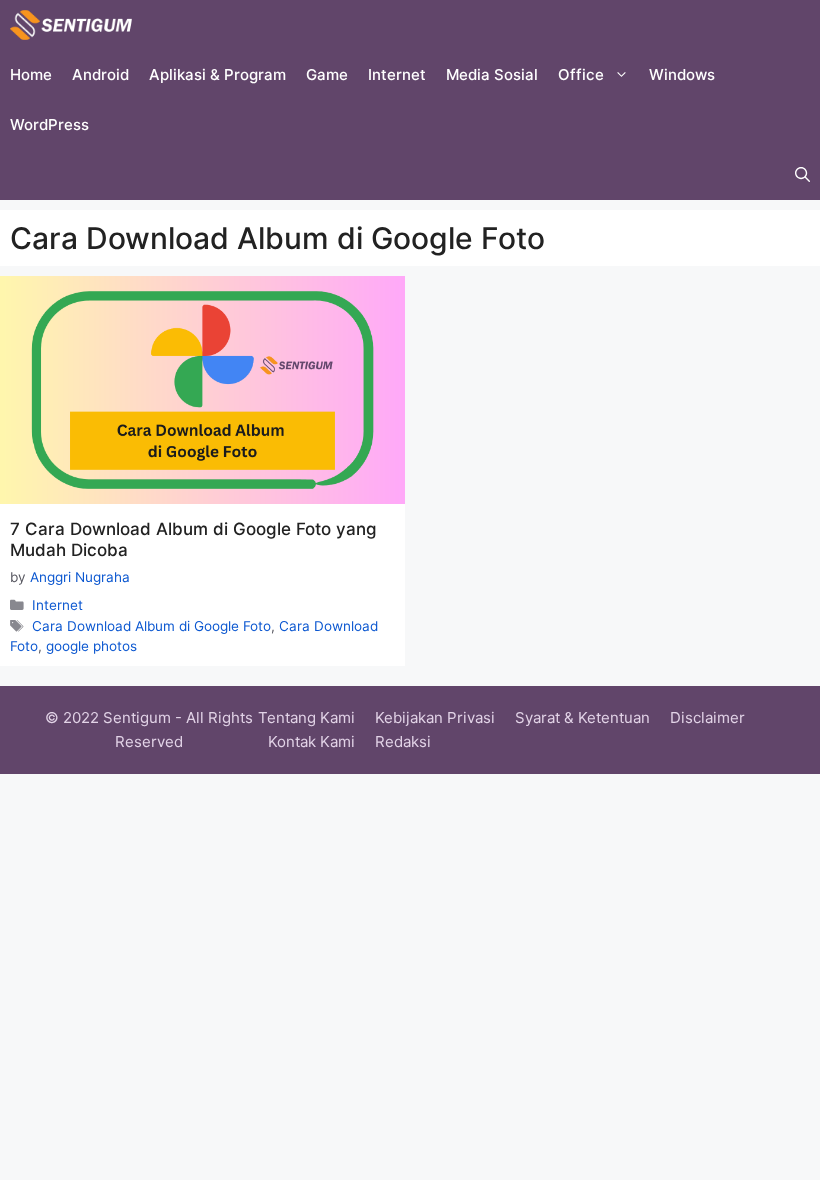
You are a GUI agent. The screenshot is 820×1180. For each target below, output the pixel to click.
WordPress (49, 124)
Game (327, 74)
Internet (397, 74)
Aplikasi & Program (217, 74)
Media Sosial (492, 74)
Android (100, 74)
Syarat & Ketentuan (582, 717)
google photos (91, 646)
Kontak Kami (311, 741)
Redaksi (403, 741)
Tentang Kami (306, 717)
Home (31, 74)
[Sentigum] (71, 25)
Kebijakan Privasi (435, 717)
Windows (682, 74)
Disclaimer (707, 717)
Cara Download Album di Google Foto (151, 626)
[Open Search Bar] (802, 175)
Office (581, 74)
